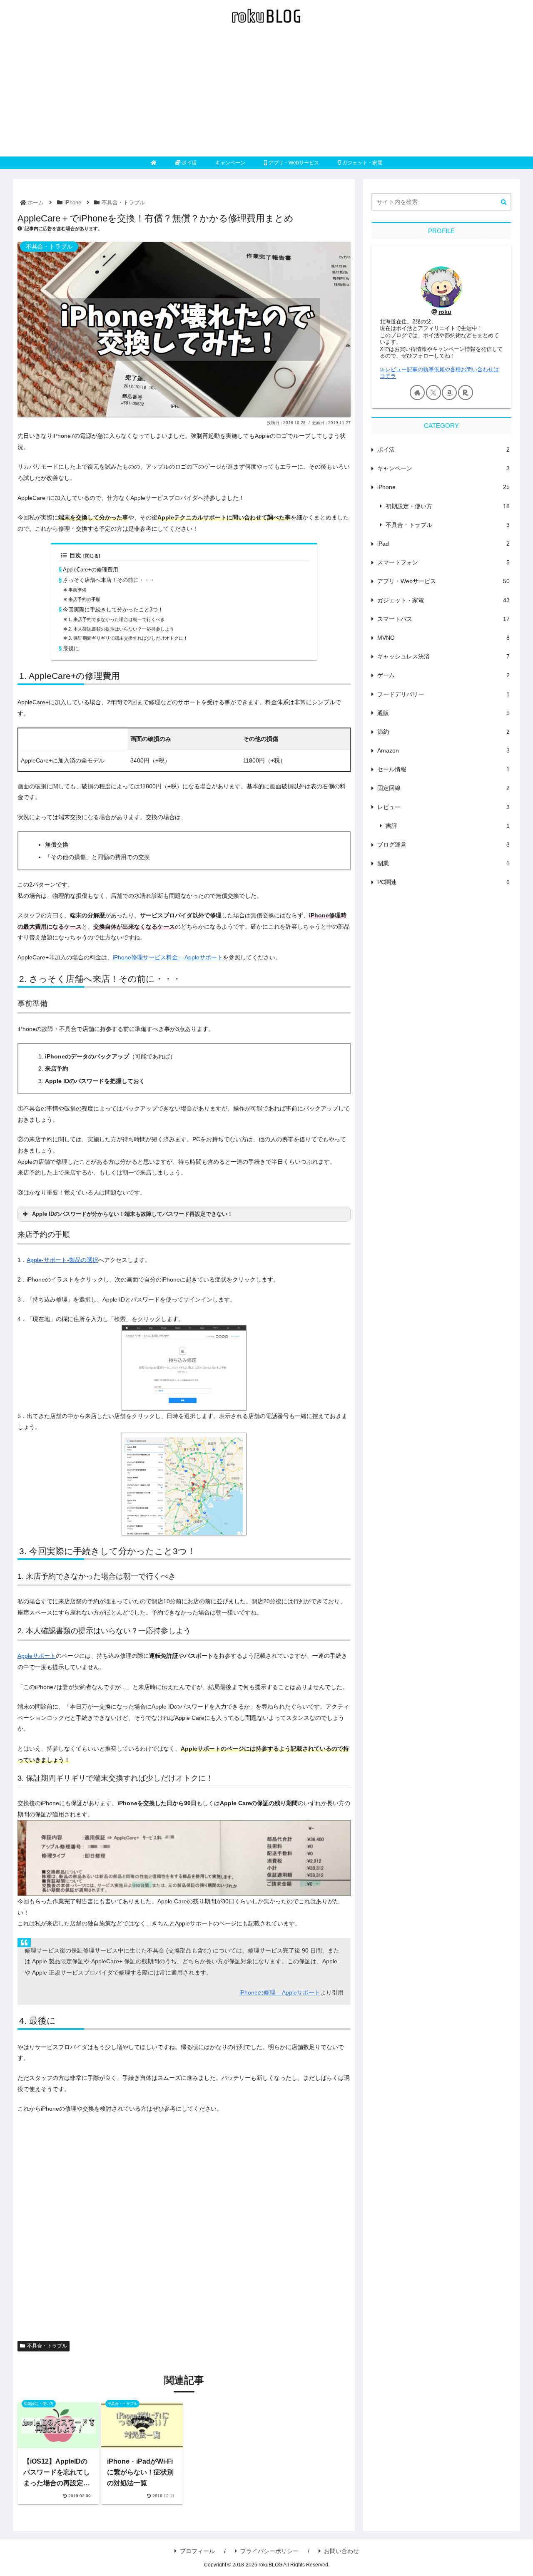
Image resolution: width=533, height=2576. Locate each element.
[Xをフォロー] (433, 392)
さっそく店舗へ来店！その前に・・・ (109, 580)
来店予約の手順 (84, 599)
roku (445, 312)
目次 (75, 555)
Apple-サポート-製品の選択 (62, 1260)
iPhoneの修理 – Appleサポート (280, 1992)
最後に (71, 648)
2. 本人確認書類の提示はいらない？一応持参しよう (121, 629)
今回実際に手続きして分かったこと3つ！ (113, 610)
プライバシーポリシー (269, 2551)
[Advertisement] (266, 94)
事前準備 (77, 590)
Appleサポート (37, 1656)
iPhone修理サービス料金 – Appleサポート (168, 957)
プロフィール (197, 2551)
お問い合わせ (341, 2551)
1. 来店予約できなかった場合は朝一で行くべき (117, 619)
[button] (504, 202)
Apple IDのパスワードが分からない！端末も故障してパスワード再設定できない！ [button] (132, 1214)
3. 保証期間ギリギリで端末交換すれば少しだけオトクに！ (128, 638)
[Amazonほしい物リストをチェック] (449, 392)
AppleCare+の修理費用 (91, 570)
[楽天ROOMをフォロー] (466, 392)
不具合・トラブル (47, 2346)
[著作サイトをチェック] (417, 392)
